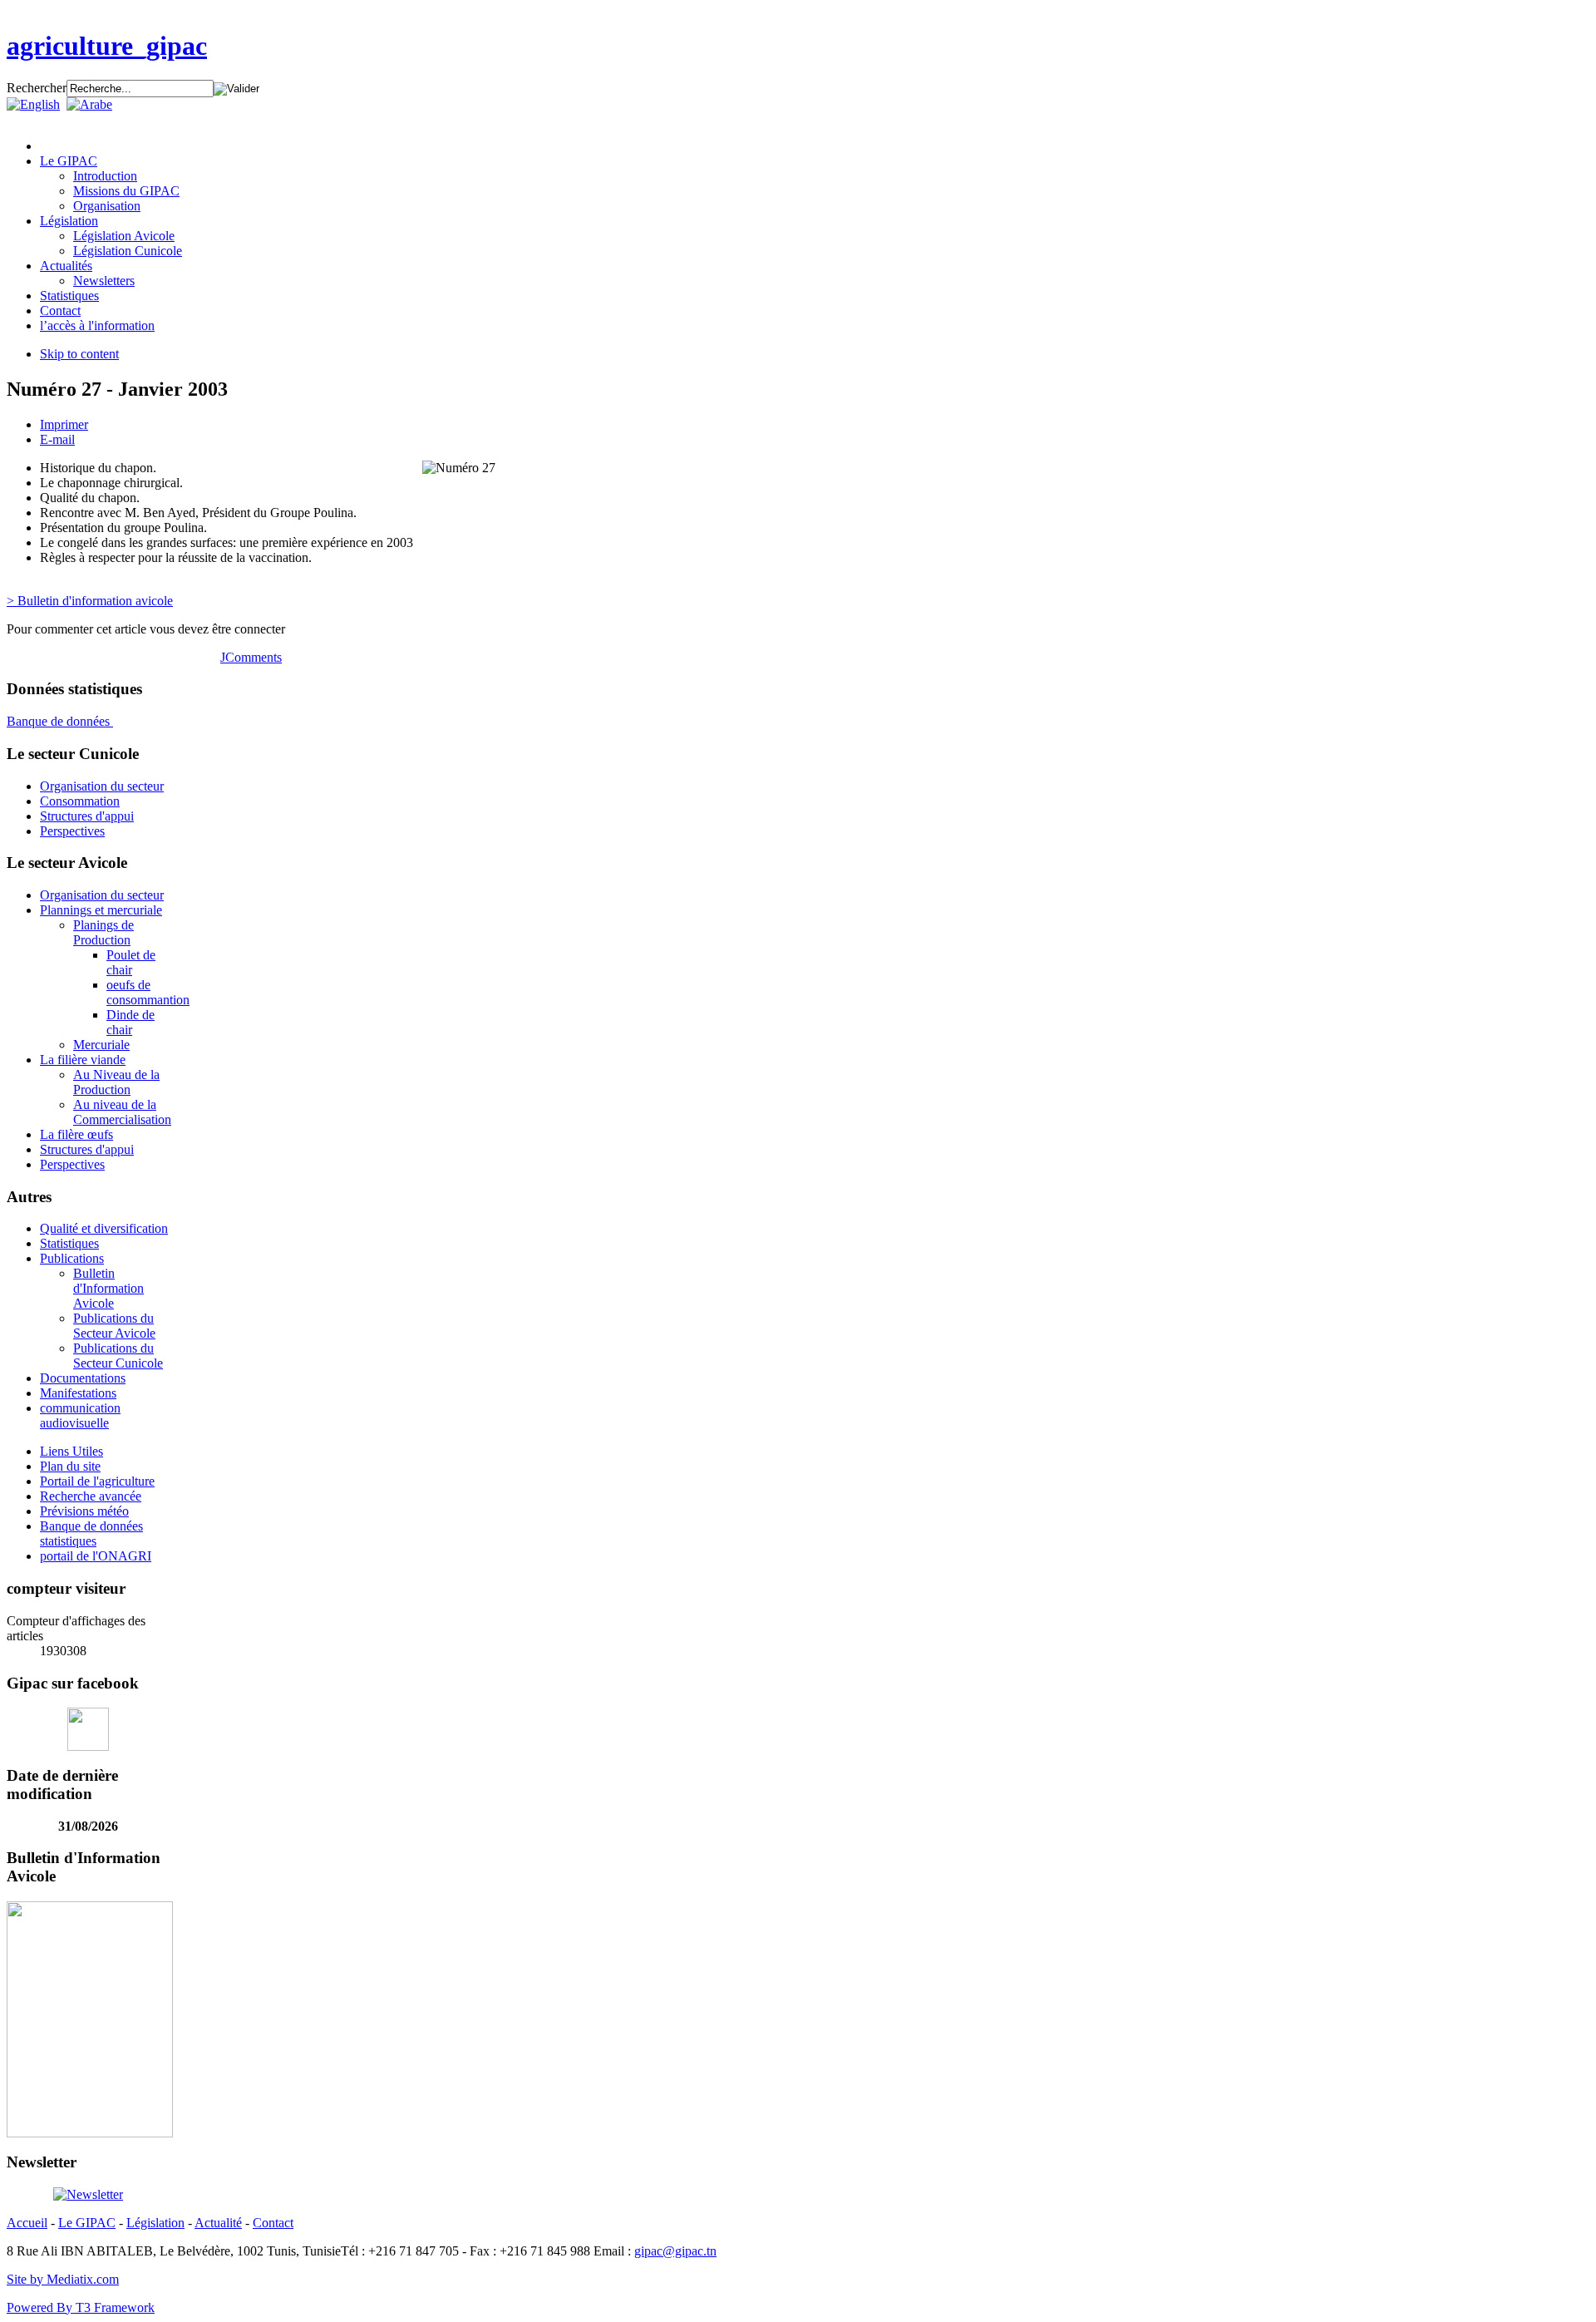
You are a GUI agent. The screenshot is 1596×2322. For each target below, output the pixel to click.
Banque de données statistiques (91, 1533)
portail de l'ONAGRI (96, 1556)
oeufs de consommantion (148, 992)
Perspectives (72, 831)
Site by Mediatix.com (63, 2279)
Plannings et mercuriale (101, 910)
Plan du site (70, 1466)
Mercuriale (101, 1045)
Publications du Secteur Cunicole (118, 1356)
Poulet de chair (131, 962)
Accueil (27, 2223)
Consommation (80, 801)
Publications (72, 1258)
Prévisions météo (84, 1511)
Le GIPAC (87, 2223)
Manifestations (78, 1393)
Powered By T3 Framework (81, 2307)
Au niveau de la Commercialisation (122, 1112)
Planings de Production (103, 932)
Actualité (218, 2223)
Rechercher (37, 88)
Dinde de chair (131, 1022)
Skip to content (79, 354)
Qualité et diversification (104, 1228)
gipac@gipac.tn (675, 2251)
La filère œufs (76, 1134)
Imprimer (64, 424)
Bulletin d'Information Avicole (108, 1288)
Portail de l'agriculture (97, 1481)
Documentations (83, 1378)
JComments (251, 657)
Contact (273, 2223)
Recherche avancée (91, 1496)
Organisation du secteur (102, 786)
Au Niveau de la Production (116, 1082)
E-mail (57, 439)
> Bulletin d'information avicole (90, 601)
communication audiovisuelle (80, 1415)
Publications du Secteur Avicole (114, 1326)
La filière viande (83, 1060)
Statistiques (69, 1243)
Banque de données (60, 721)
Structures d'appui (87, 816)
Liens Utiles (71, 1451)
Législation (155, 2223)
